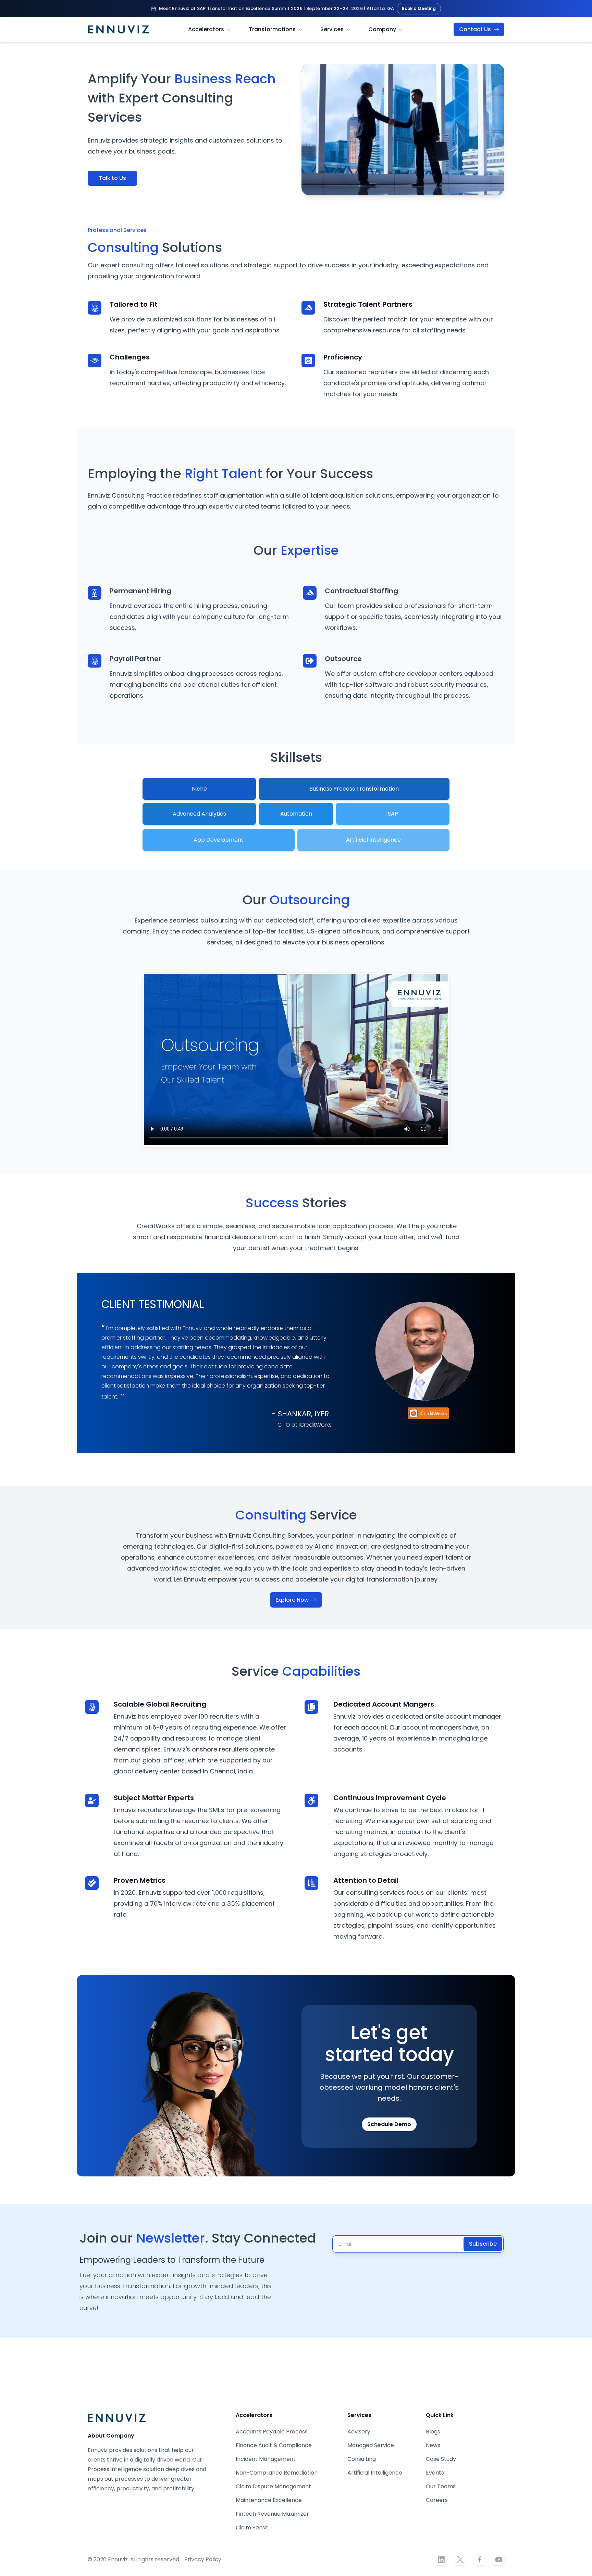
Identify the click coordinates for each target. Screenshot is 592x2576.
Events (435, 2473)
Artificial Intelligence (373, 840)
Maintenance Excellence (269, 2500)
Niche (199, 789)
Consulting (362, 2459)
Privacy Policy (203, 2559)
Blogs (433, 2432)
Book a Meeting (419, 8)
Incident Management (266, 2459)
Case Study (441, 2459)
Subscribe (483, 2244)
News (433, 2445)
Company (382, 29)
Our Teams (441, 2486)
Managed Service (371, 2445)
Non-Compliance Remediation (277, 2473)
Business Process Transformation (354, 789)
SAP (393, 814)
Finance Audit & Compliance (274, 2445)
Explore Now (293, 1600)
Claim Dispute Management (273, 2486)
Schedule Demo (389, 2124)
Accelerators (206, 29)
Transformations (272, 29)
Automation (296, 814)
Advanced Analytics (199, 814)
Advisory (359, 2432)
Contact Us (476, 29)
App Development (219, 840)
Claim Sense (252, 2528)
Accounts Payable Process (272, 2432)
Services (332, 29)
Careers (437, 2500)
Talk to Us (112, 178)
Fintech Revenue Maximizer (272, 2514)
